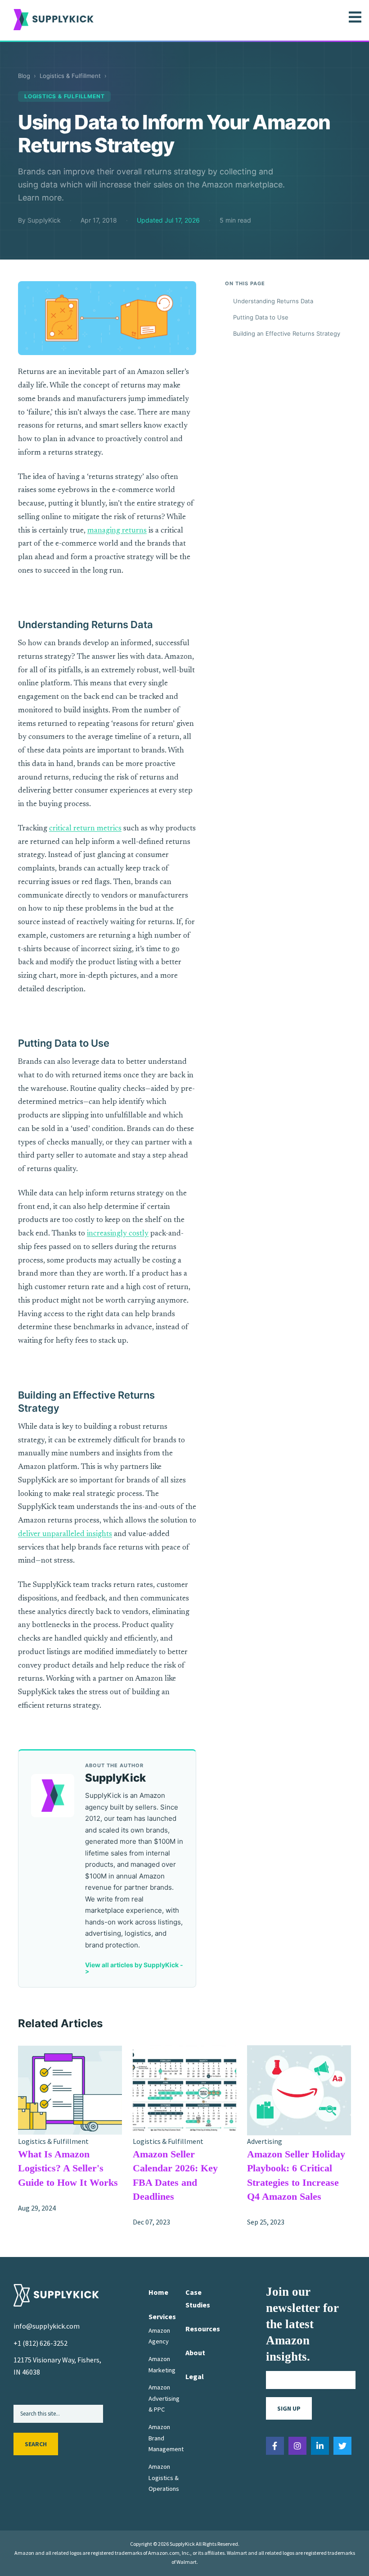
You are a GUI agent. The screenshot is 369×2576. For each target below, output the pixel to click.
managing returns (117, 531)
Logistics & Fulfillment (70, 76)
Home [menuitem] (158, 2292)
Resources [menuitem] (203, 2329)
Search (36, 2444)
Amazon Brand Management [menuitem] (166, 2438)
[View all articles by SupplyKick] (53, 1796)
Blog (24, 76)
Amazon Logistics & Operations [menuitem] (164, 2478)
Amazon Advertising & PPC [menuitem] (164, 2398)
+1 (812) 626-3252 (40, 2343)
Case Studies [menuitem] (198, 2298)
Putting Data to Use (261, 317)
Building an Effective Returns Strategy (287, 333)
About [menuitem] (195, 2353)
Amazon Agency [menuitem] (159, 2336)
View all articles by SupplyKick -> (134, 1968)
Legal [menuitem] (195, 2376)
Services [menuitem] (162, 2316)
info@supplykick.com (47, 2326)
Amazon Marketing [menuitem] (162, 2364)
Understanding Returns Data (273, 301)
